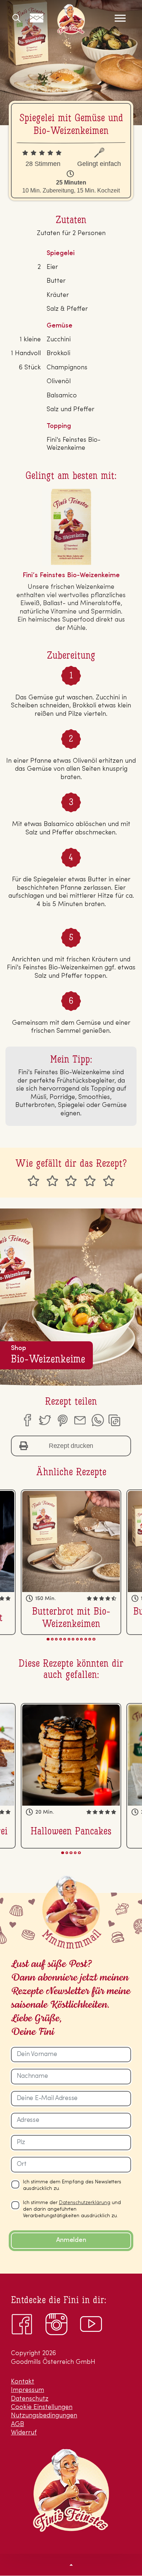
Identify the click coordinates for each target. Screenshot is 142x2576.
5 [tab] (65, 1639)
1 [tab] (48, 1639)
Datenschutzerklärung (85, 2203)
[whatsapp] (98, 1420)
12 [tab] (94, 1639)
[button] (71, 2565)
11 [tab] (90, 1639)
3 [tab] (56, 1639)
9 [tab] (81, 1639)
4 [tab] (61, 1639)
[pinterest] (62, 1420)
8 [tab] (77, 1639)
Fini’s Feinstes (71, 19)
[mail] (80, 1420)
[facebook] (27, 1420)
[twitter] (44, 1420)
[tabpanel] (71, 1562)
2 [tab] (52, 1639)
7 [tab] (73, 1639)
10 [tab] (86, 1639)
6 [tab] (69, 1639)
